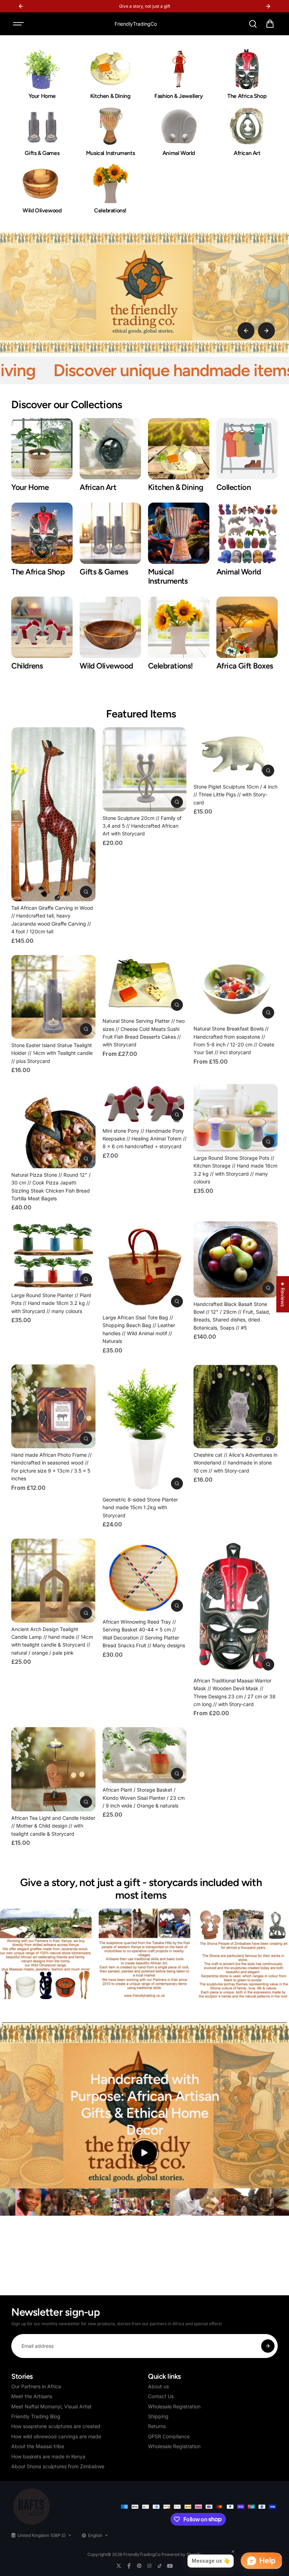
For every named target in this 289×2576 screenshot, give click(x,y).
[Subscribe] (268, 2346)
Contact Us (161, 2396)
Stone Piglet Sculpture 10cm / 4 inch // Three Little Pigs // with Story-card (235, 795)
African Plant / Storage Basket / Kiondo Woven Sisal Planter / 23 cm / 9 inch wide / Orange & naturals (144, 1798)
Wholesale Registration (174, 2406)
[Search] (253, 24)
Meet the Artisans (32, 2396)
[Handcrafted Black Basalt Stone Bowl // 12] (235, 1259)
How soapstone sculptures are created (56, 2426)
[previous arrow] (246, 331)
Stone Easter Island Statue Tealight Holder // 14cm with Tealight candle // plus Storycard (52, 1053)
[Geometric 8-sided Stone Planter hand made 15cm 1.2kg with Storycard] (144, 1429)
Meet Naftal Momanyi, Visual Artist (51, 2406)
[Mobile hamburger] (19, 24)
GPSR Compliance (169, 2436)
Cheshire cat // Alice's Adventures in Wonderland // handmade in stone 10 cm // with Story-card (235, 1463)
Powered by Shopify (182, 2554)
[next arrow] (266, 331)
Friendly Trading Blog (36, 2416)
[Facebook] (129, 2566)
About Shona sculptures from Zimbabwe (58, 2466)
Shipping (158, 2416)
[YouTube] (170, 2566)
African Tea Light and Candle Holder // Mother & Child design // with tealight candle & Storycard (53, 1826)
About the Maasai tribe (38, 2446)
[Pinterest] (139, 2566)
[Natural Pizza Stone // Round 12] (53, 1126)
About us (158, 2386)
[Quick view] (86, 892)
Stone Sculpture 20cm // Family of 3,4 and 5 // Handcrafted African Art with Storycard (142, 826)
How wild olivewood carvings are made (56, 2436)
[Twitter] (119, 2566)
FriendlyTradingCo (142, 2554)
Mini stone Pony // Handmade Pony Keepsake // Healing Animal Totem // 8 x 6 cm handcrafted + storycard (144, 1139)
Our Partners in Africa (36, 2386)
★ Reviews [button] (283, 1294)
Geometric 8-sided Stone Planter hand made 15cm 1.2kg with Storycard (140, 1507)
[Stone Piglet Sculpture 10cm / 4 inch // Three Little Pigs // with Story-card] (235, 754)
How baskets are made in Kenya (48, 2456)
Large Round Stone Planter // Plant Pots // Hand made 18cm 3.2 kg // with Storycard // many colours (51, 1303)
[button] (270, 24)
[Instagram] (149, 2566)
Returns (157, 2426)
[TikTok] (160, 2566)
